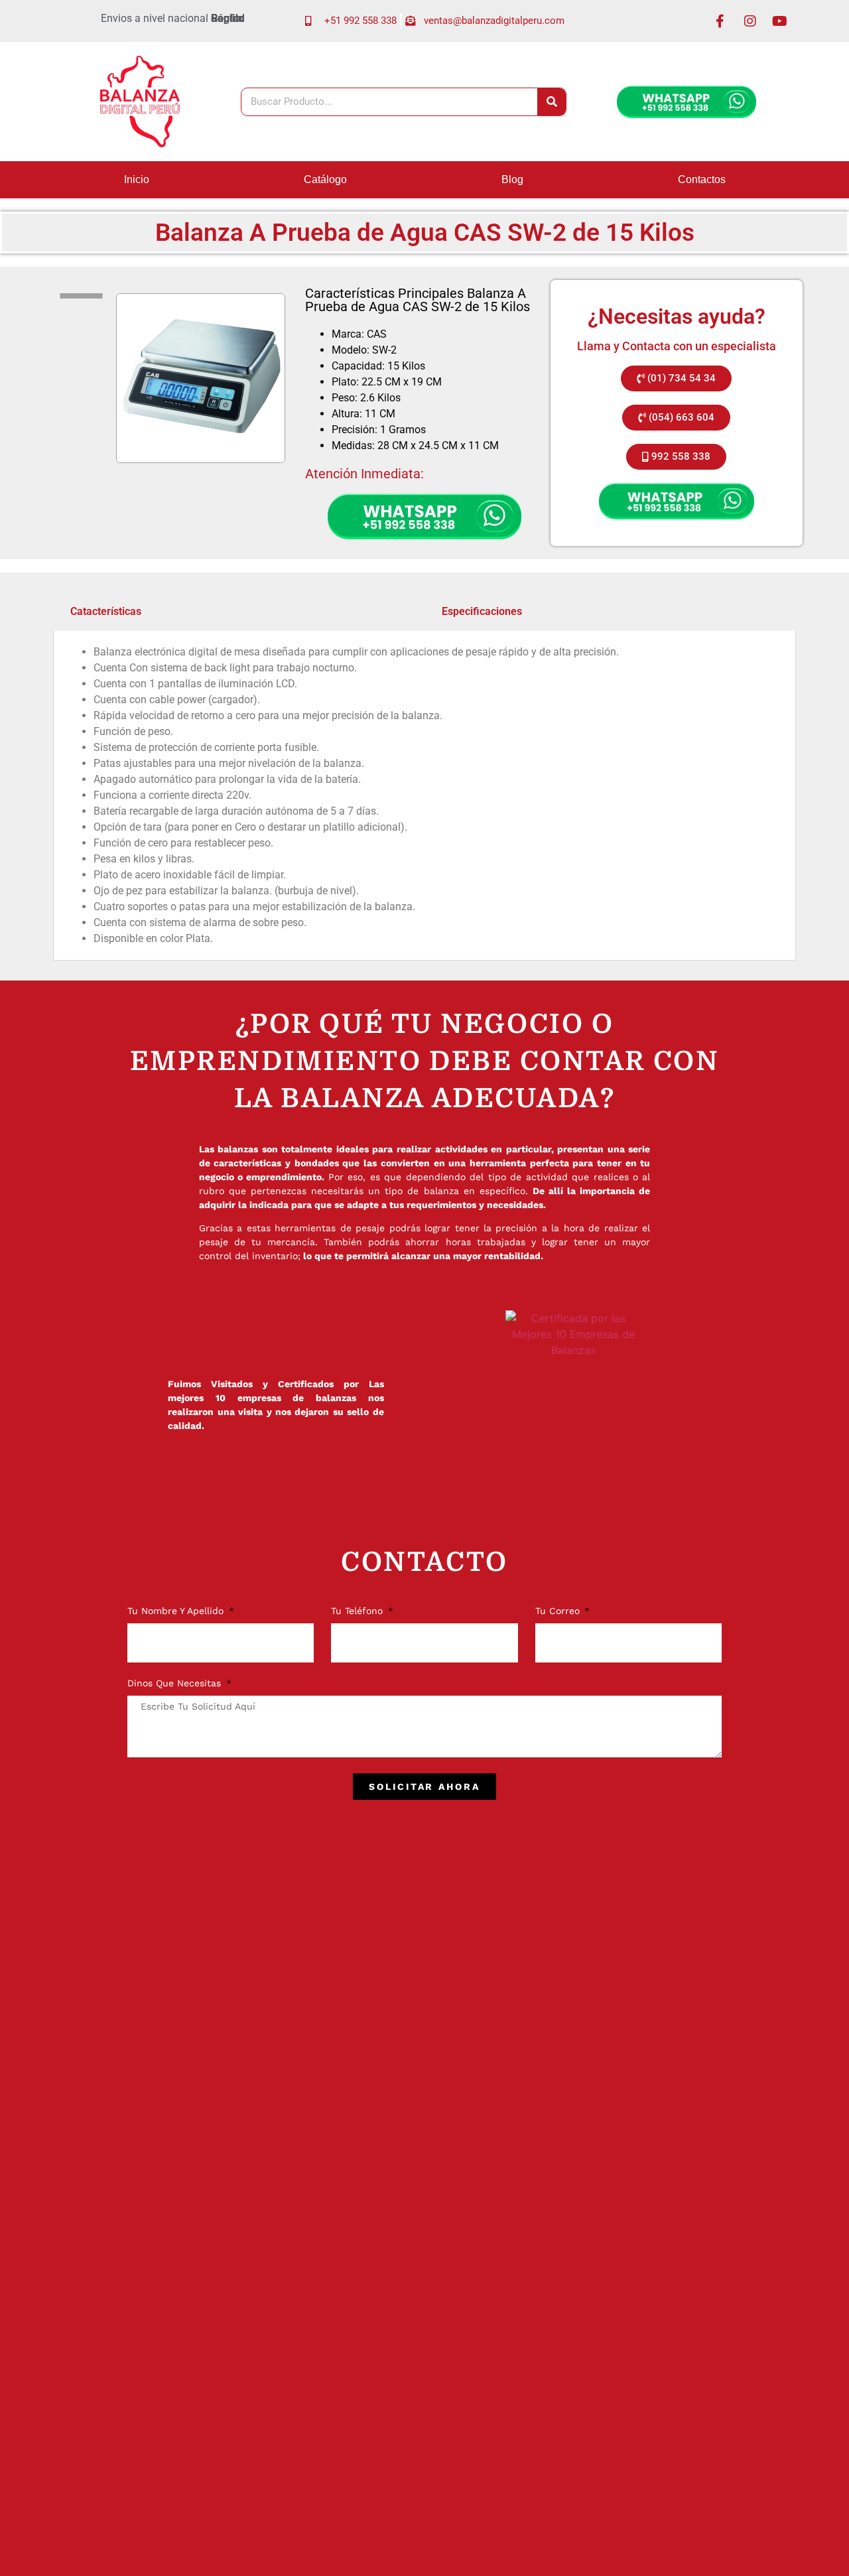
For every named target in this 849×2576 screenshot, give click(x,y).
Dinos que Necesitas (176, 1683)
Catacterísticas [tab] (106, 611)
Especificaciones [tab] (482, 611)
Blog (512, 179)
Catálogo (325, 179)
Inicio (137, 179)
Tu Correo (559, 1611)
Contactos (702, 179)
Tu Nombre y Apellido (177, 1611)
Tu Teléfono (359, 1611)
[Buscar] (552, 102)
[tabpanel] (424, 796)
